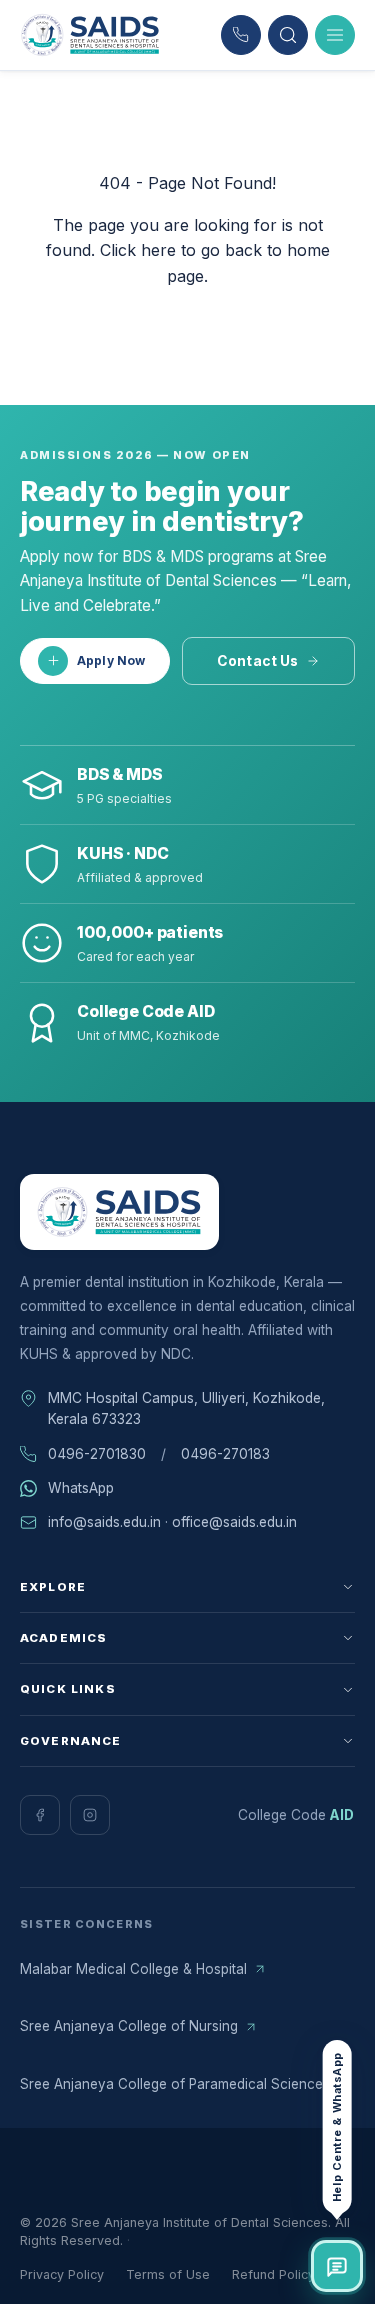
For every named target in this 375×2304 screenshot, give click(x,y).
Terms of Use (168, 2274)
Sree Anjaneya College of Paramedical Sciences (175, 2084)
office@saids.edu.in (234, 1522)
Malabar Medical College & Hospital (133, 1969)
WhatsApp (81, 1488)
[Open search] (288, 35)
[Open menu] (335, 35)
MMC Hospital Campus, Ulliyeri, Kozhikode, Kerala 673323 (186, 1408)
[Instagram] (90, 1815)
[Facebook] (40, 1815)
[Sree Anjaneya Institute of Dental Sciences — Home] (90, 35)
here (158, 250)
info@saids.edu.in (104, 1522)
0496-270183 (225, 1454)
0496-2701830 (97, 1454)
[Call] (241, 35)
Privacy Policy (62, 2274)
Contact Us (257, 661)
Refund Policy (273, 2274)
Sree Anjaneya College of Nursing (129, 2026)
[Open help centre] (337, 2266)
